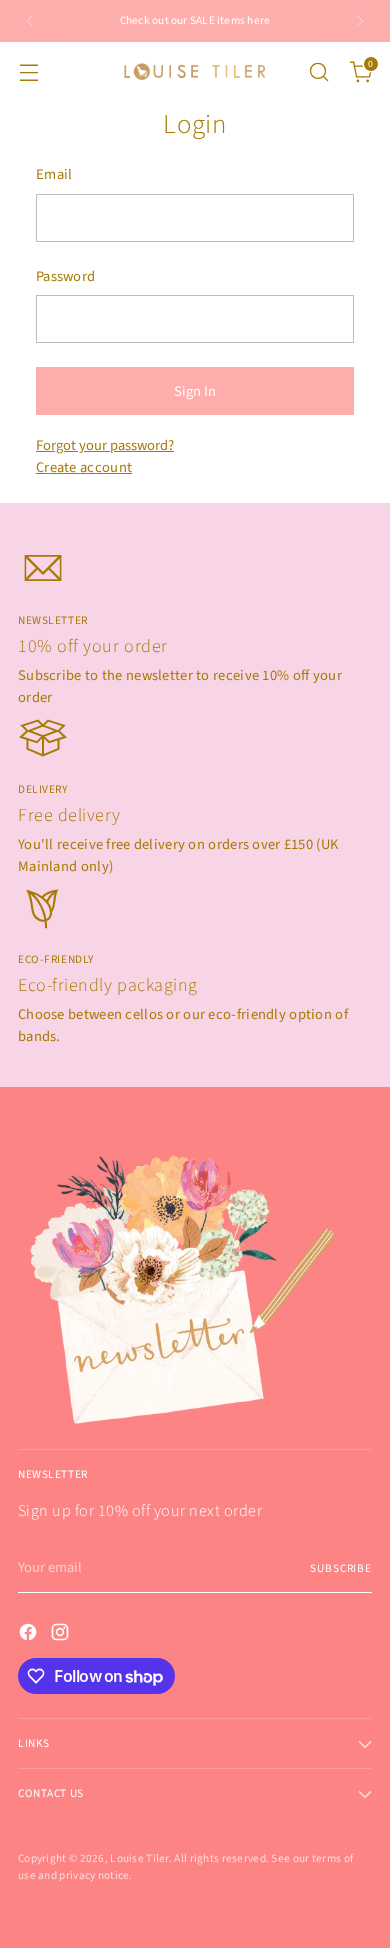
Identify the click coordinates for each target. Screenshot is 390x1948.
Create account (84, 467)
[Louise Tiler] (195, 71)
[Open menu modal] (28, 71)
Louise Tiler (139, 1858)
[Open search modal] (318, 71)
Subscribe (341, 1568)
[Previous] (30, 21)
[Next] (360, 21)
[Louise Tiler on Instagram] (62, 1635)
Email (54, 174)
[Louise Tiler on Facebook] (30, 1635)
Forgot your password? (105, 445)
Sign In (195, 391)
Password (65, 276)
